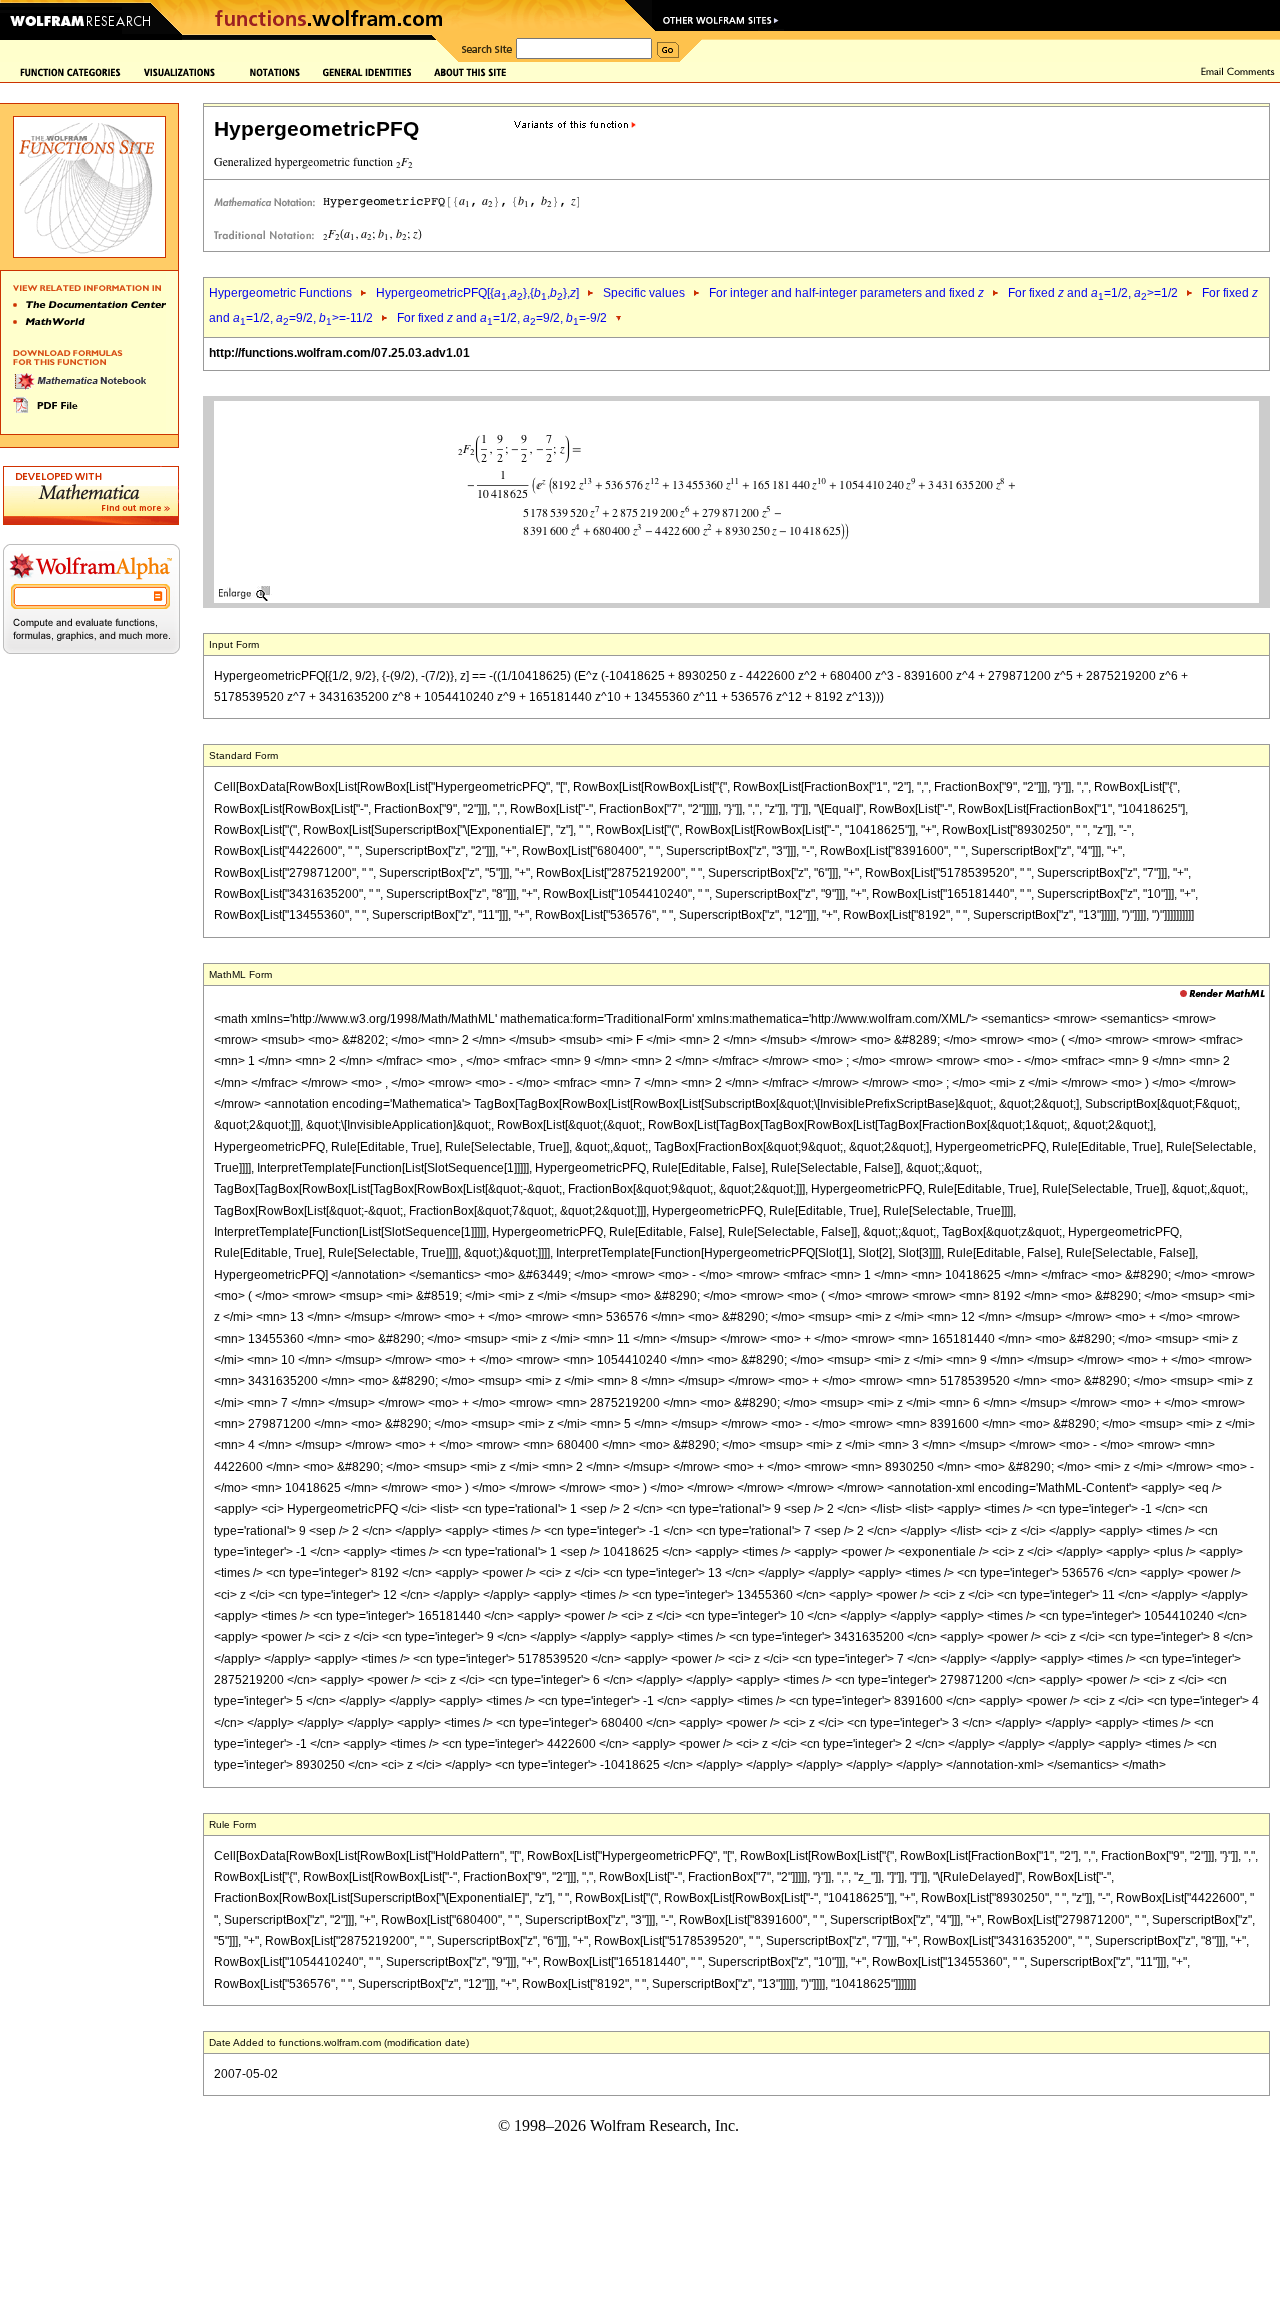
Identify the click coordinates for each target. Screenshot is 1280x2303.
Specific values (644, 293)
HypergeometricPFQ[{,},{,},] (477, 293)
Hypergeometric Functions (280, 293)
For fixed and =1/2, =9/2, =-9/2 (502, 318)
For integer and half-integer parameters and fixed (846, 293)
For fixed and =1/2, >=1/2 (1093, 293)
